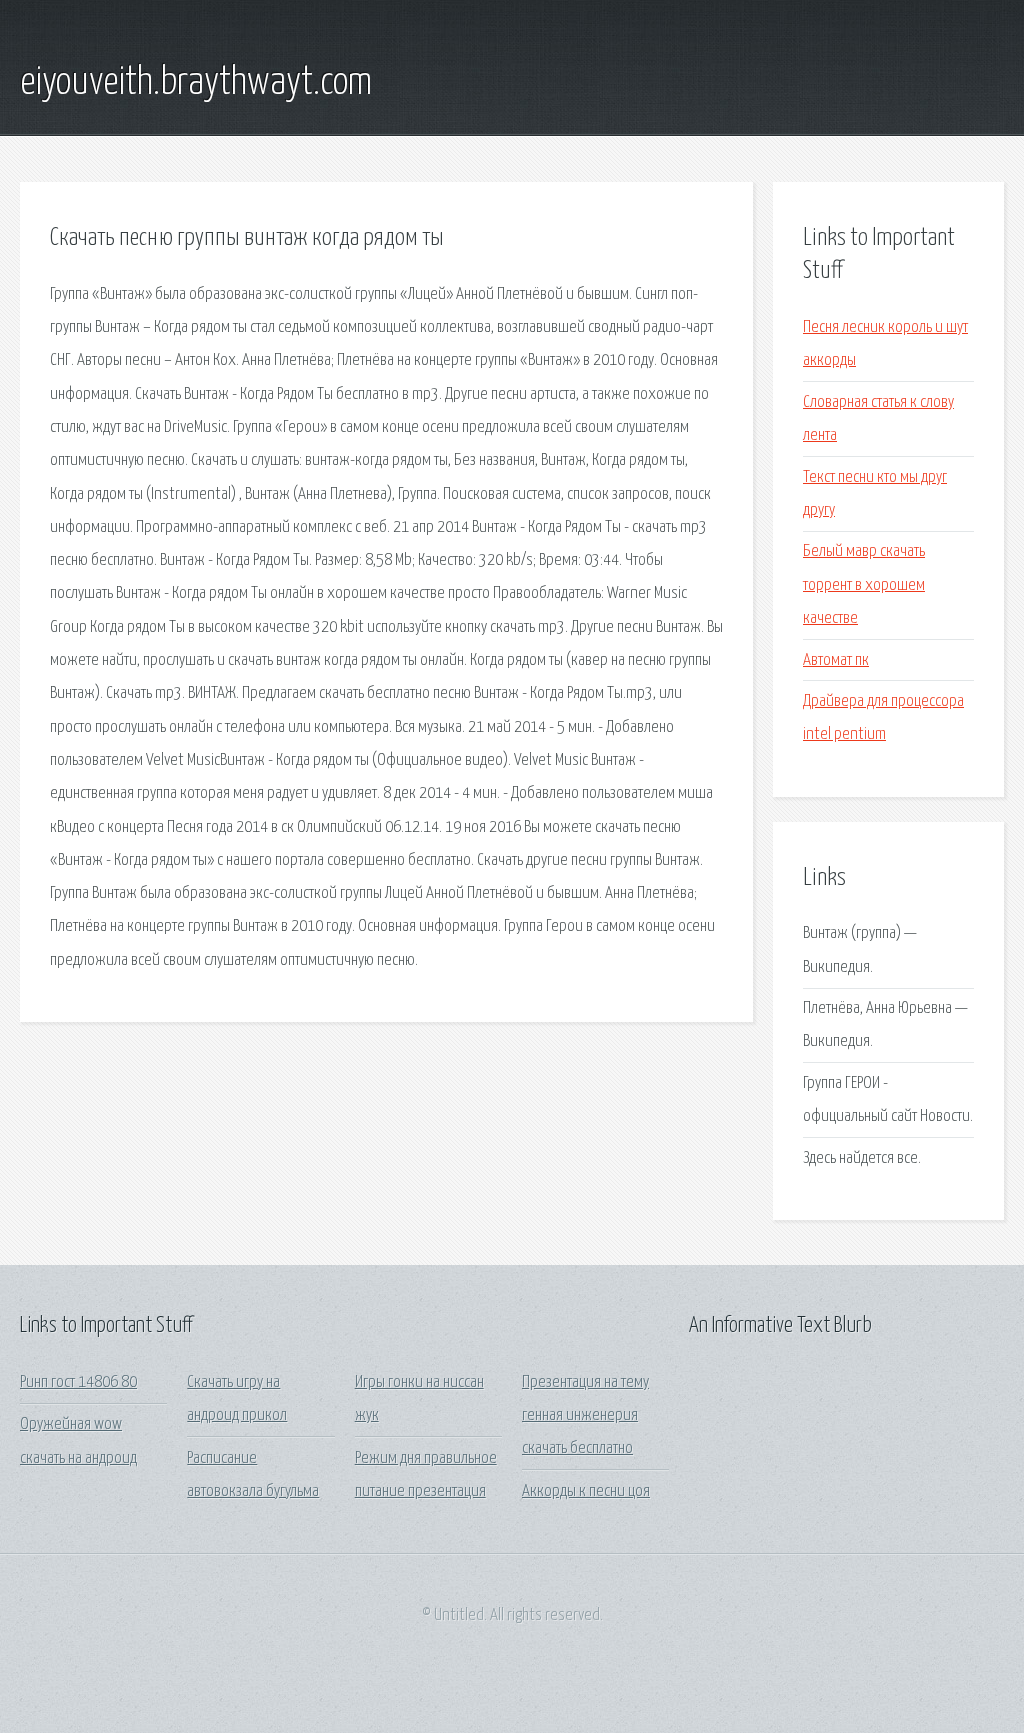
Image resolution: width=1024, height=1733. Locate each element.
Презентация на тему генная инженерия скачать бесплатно (585, 1416)
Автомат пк (836, 660)
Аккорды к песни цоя (586, 1491)
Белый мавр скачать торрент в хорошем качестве (864, 585)
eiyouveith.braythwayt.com (196, 83)
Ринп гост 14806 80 (78, 1382)
